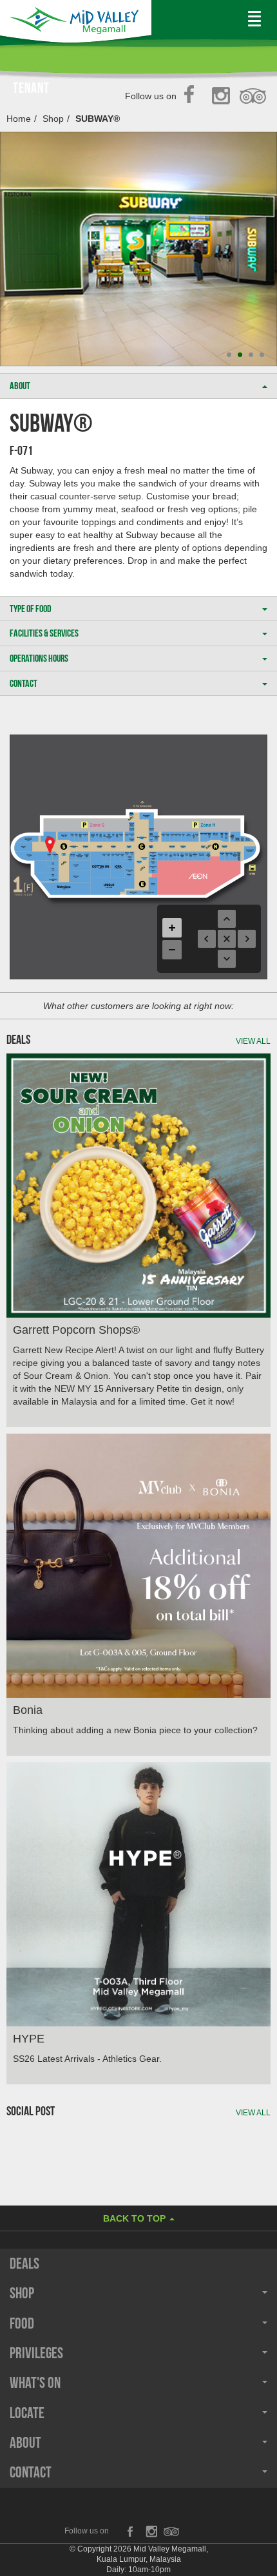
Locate (27, 2413)
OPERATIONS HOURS (39, 658)
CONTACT (24, 683)
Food (22, 2323)
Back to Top (136, 2218)
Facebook (193, 97)
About (25, 2443)
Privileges (36, 2353)
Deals (24, 2264)
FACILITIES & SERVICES (44, 633)
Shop (53, 119)
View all (253, 1041)
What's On (35, 2383)
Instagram (223, 97)
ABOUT (20, 386)
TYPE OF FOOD (31, 609)
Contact (31, 2472)
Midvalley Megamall (76, 24)
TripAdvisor (253, 97)
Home (19, 119)
